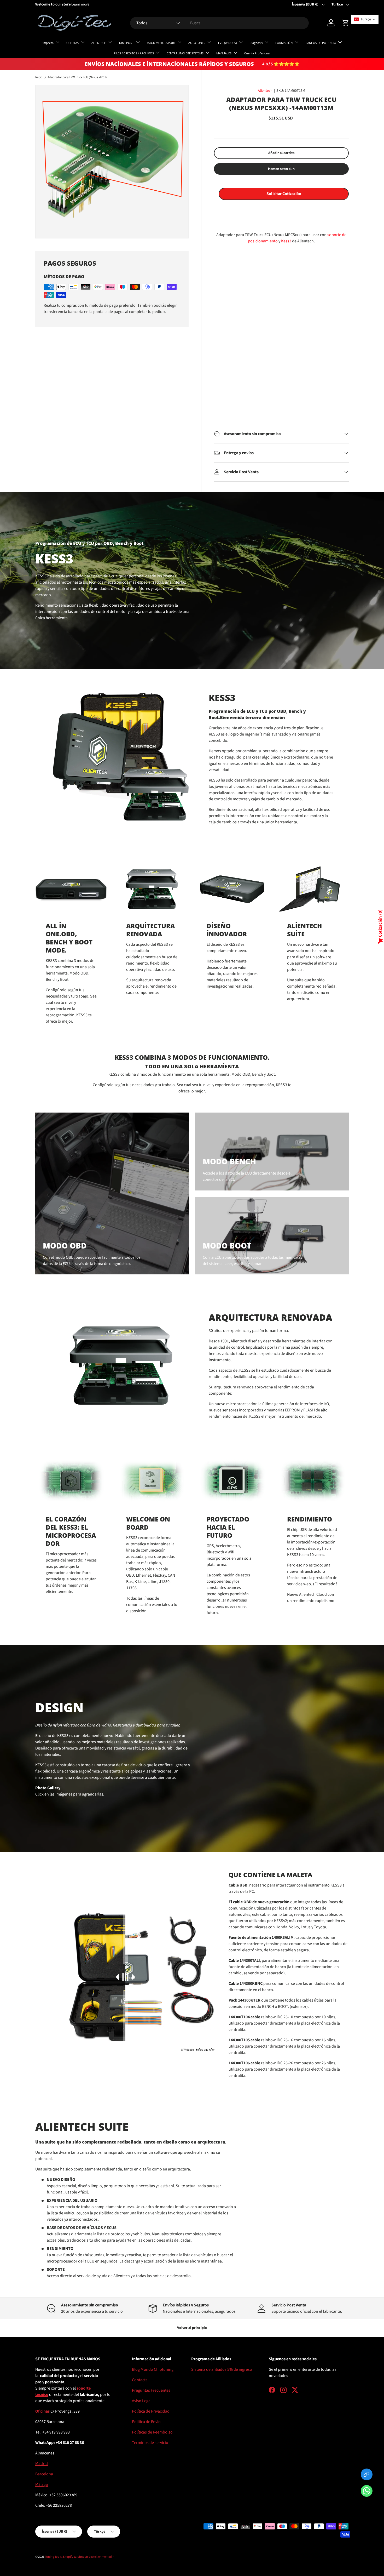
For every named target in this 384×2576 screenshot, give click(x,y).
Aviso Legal (142, 2401)
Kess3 (286, 241)
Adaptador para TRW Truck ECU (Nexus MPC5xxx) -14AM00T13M (79, 77)
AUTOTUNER (197, 43)
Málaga (42, 2484)
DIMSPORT (126, 43)
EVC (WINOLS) (227, 43)
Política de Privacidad (151, 2411)
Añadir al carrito (281, 153)
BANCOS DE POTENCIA (321, 43)
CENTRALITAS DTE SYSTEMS (185, 53)
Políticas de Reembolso (152, 2432)
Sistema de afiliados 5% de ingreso (222, 2369)
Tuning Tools (53, 2557)
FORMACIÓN (284, 43)
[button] (367, 2492)
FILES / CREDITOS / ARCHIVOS (134, 53)
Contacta (140, 2380)
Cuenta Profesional (257, 53)
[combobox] (219, 23)
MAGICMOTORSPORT (161, 43)
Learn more (83, 4)
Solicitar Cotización (284, 194)
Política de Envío (146, 2422)
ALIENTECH (99, 43)
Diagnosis (256, 43)
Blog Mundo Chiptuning (153, 2369)
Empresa (48, 43)
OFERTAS (72, 43)
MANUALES (224, 53)
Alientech (265, 91)
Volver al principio (192, 2328)
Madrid (42, 2464)
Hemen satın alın (281, 169)
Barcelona (44, 2474)
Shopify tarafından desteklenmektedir (88, 2557)
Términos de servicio (150, 2443)
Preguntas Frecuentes (151, 2390)
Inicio (39, 77)
